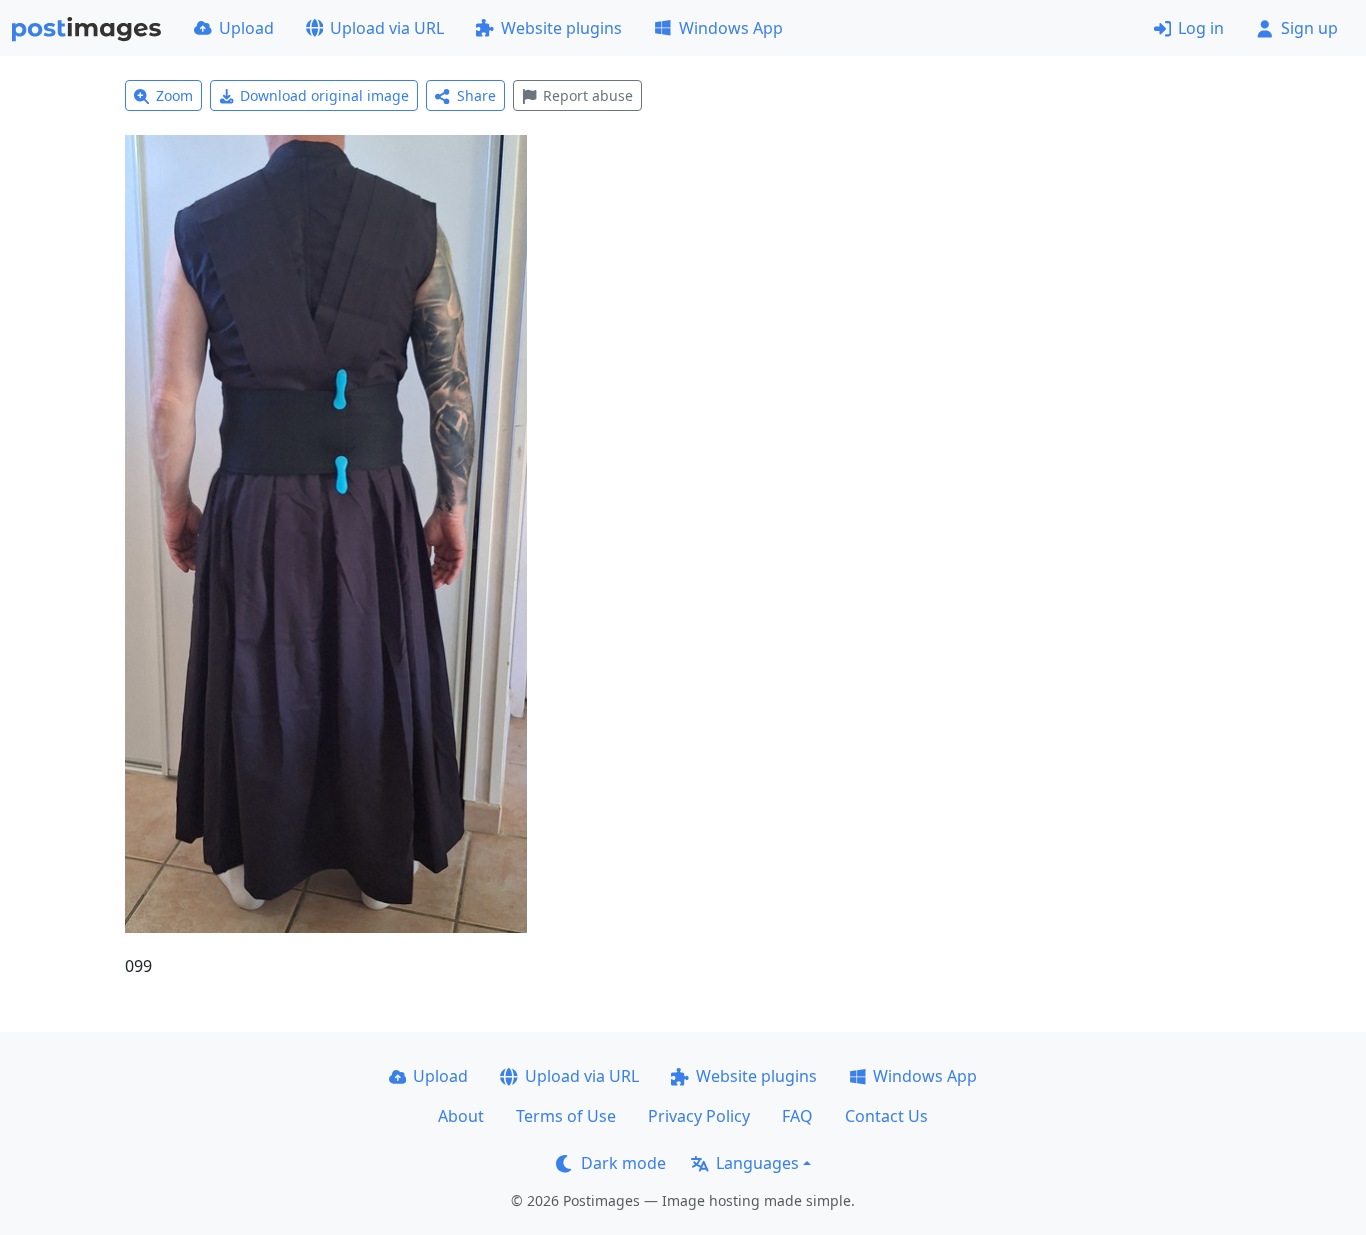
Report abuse (588, 95)
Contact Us (886, 1116)
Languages (757, 1163)
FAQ (797, 1116)
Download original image (324, 95)
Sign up (1309, 28)
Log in (1201, 28)
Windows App (731, 28)
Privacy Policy (699, 1116)
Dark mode (623, 1163)
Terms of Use (566, 1116)
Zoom (174, 95)
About (461, 1116)
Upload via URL (387, 28)
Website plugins (561, 28)
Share (476, 95)
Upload (246, 28)
